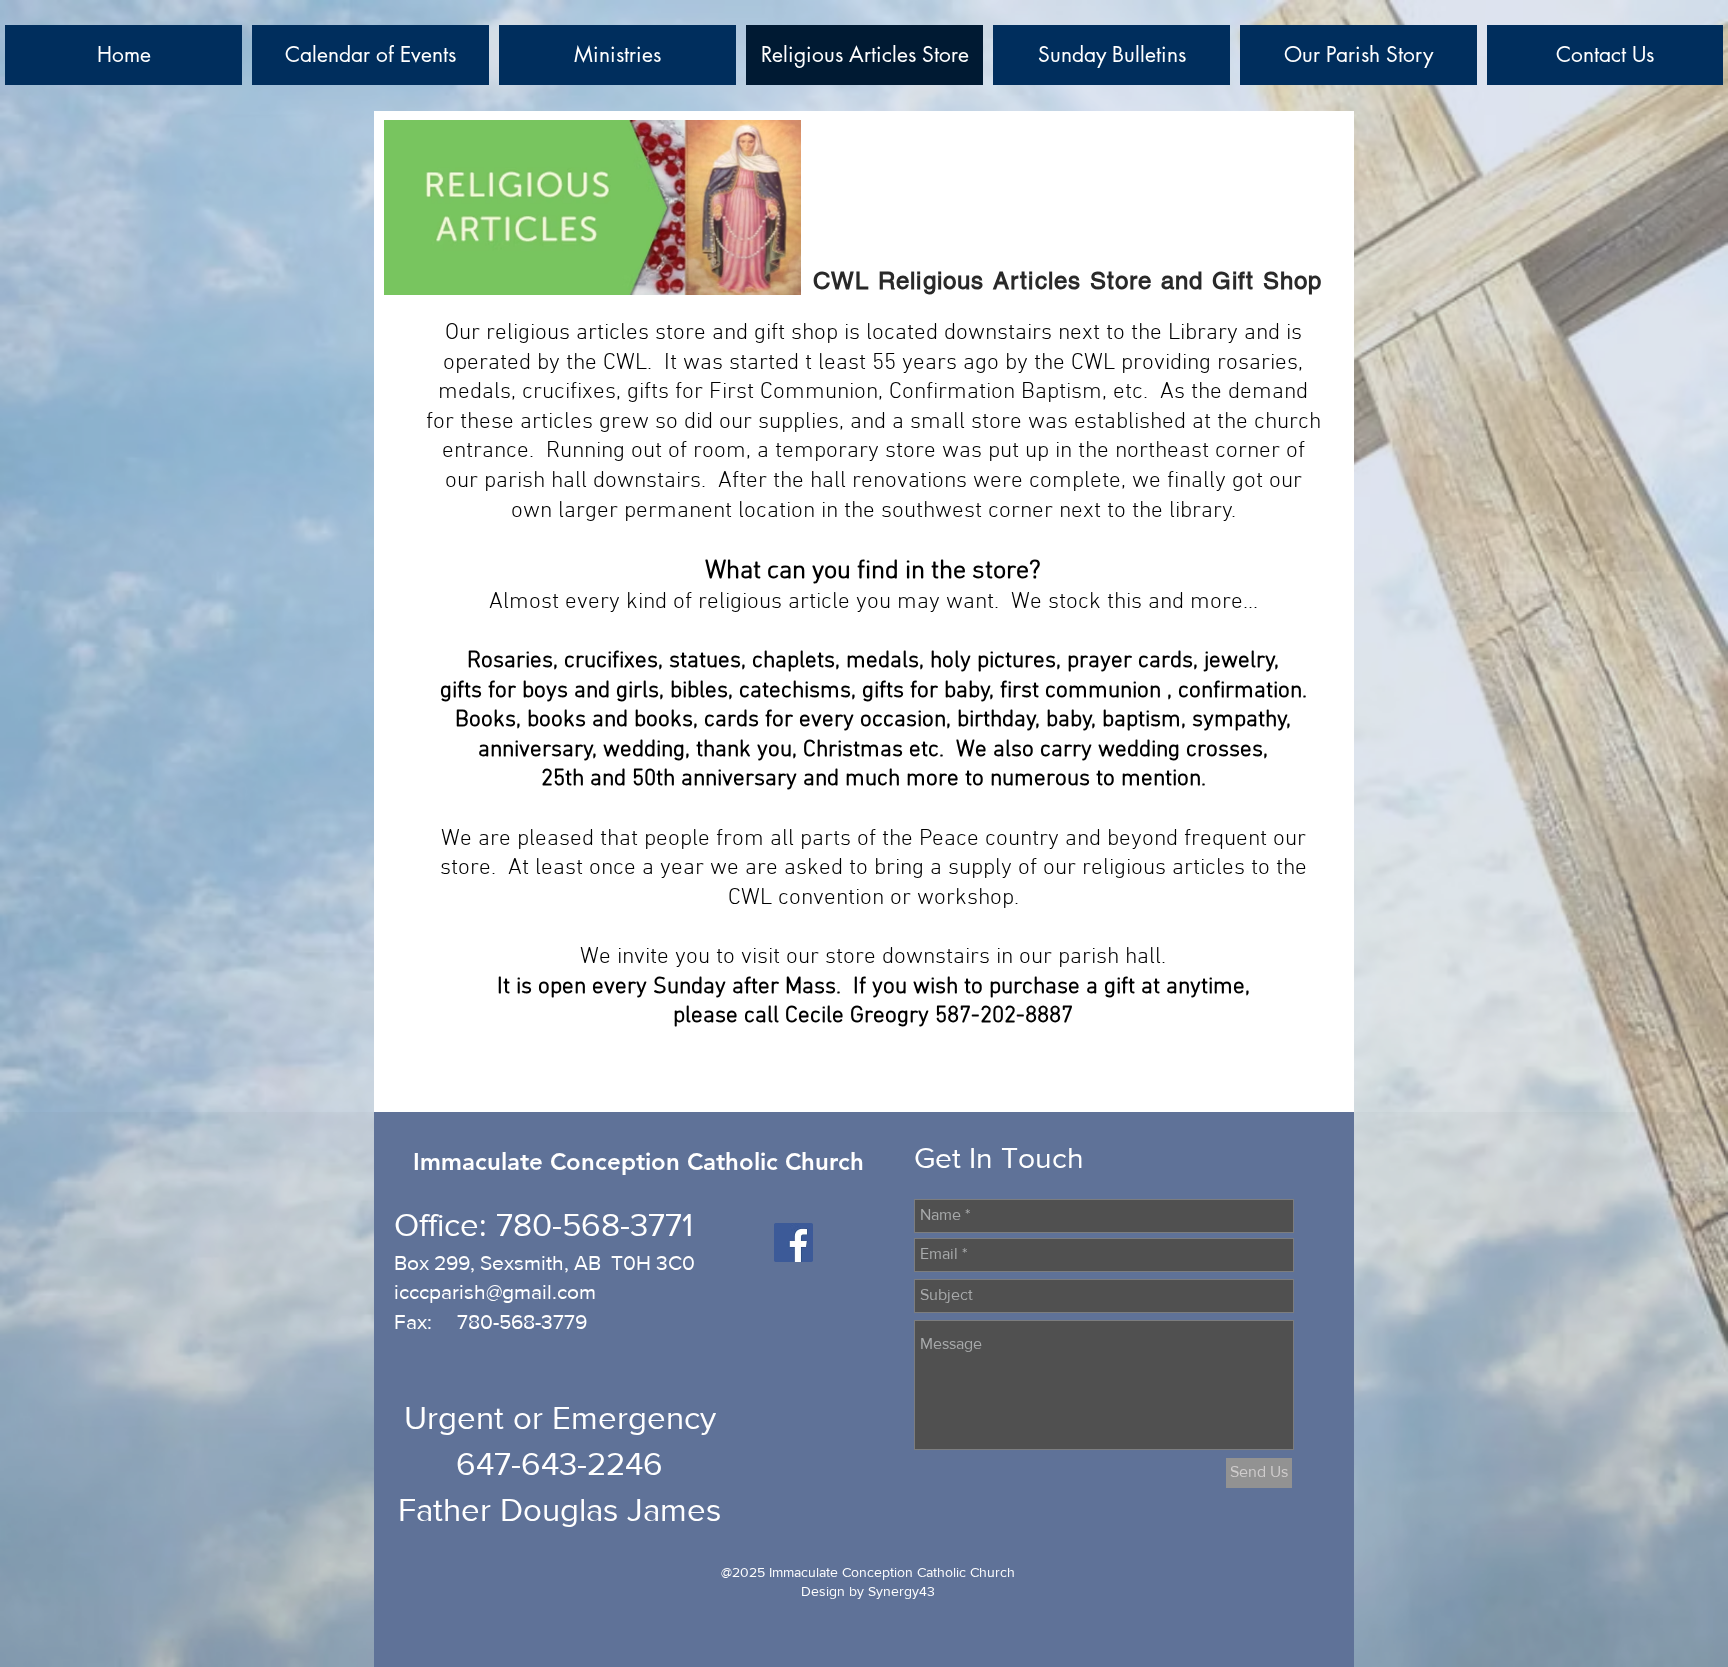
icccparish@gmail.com (495, 1291)
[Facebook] (793, 1242)
